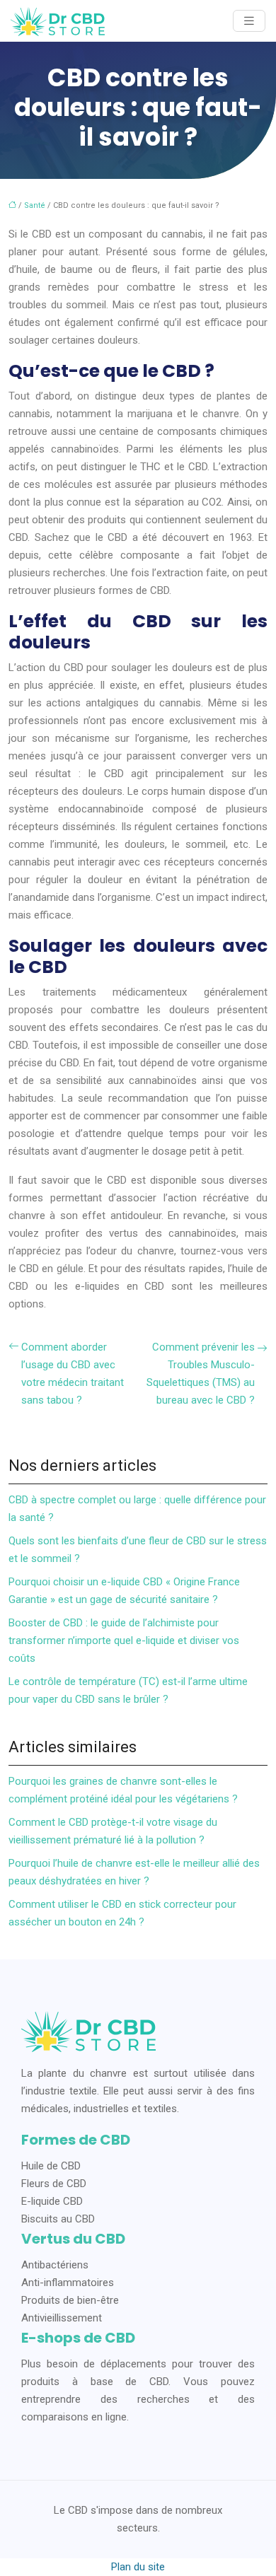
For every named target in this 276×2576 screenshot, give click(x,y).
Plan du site (138, 2567)
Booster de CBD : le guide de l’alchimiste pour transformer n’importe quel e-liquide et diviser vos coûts (124, 1640)
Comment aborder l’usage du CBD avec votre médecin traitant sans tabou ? (73, 1374)
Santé (35, 205)
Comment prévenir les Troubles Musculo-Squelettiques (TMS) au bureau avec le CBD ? (201, 1374)
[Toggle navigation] (249, 21)
